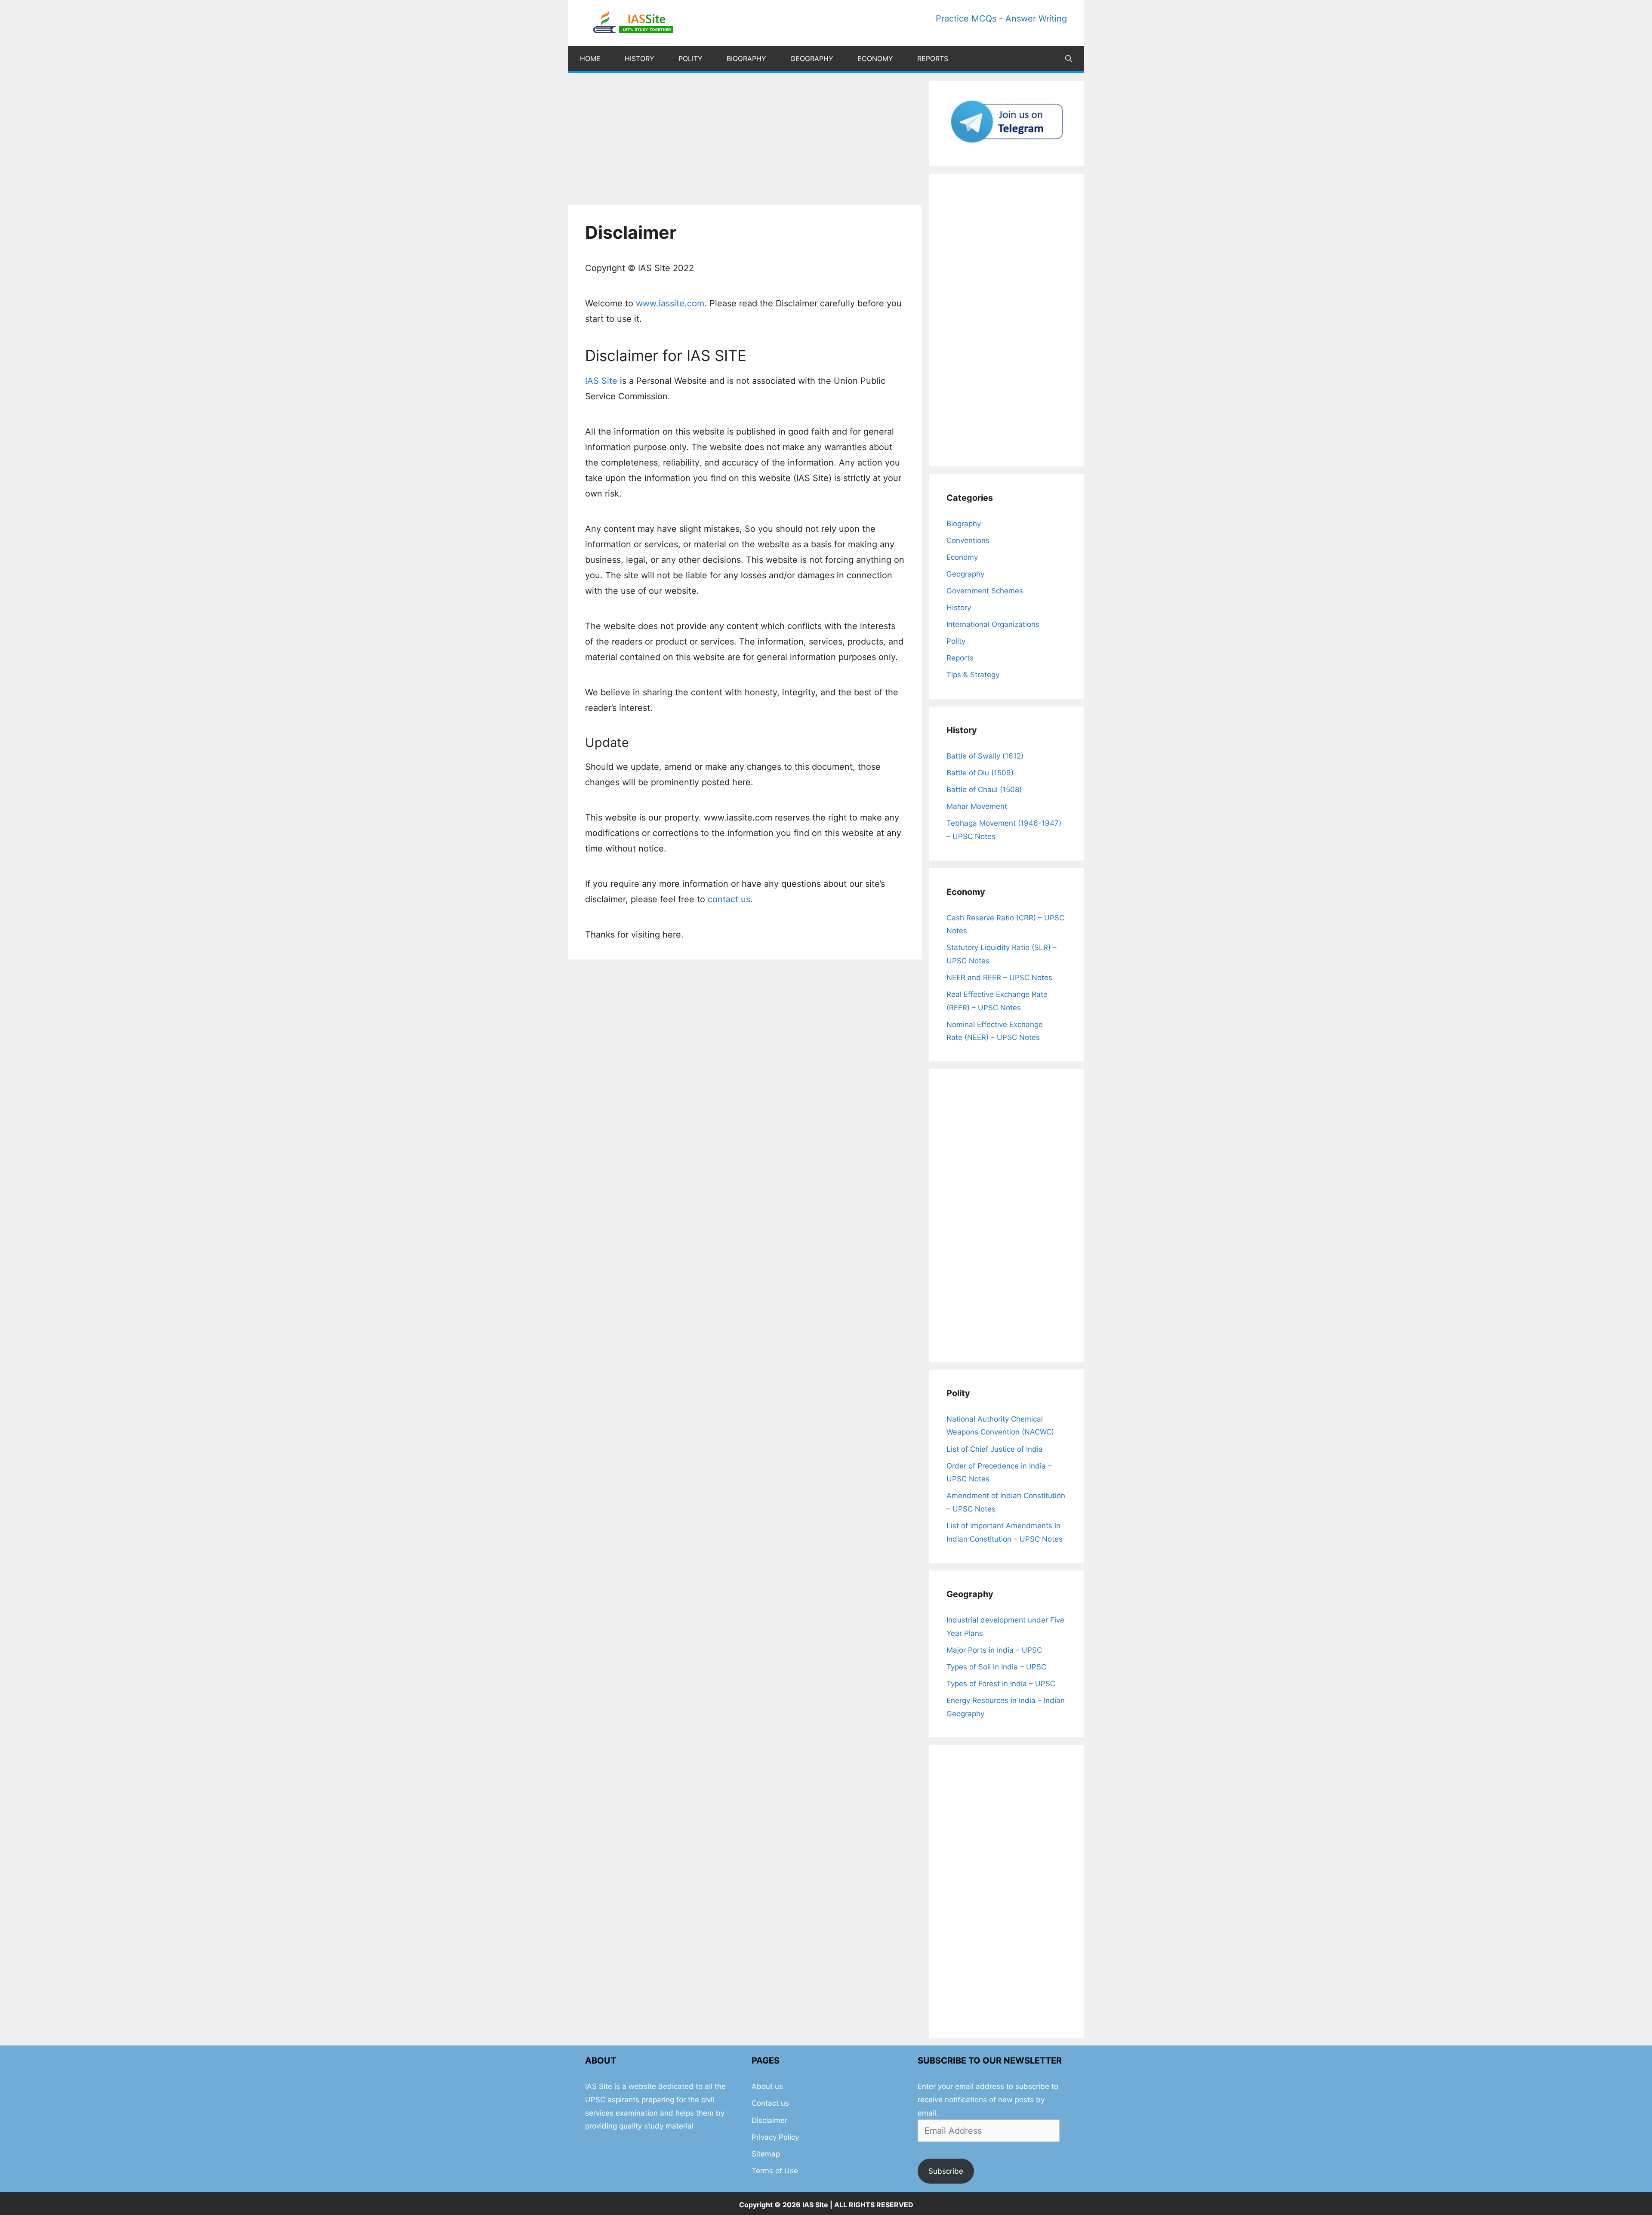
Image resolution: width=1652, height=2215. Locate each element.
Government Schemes (985, 591)
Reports (933, 59)
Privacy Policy (775, 2137)
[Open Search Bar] (1069, 59)
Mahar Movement (977, 806)
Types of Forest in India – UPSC (1001, 1684)
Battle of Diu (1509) (980, 773)
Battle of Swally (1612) (985, 756)
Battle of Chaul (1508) (984, 790)
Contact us (770, 2103)
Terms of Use (775, 2171)
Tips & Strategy (973, 675)
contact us (729, 899)
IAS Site (601, 381)
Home (590, 59)
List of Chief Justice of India (995, 1449)
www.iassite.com (670, 303)
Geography (812, 59)
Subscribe (946, 2171)
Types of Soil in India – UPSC (996, 1667)
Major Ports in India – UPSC (994, 1650)
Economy (875, 59)
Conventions (968, 540)
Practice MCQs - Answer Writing (1001, 19)
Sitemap (766, 2154)
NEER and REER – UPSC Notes (999, 978)
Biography (746, 59)
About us (767, 2086)
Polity (690, 59)
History (640, 59)
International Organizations (993, 624)
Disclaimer (769, 2120)
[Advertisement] (745, 141)
